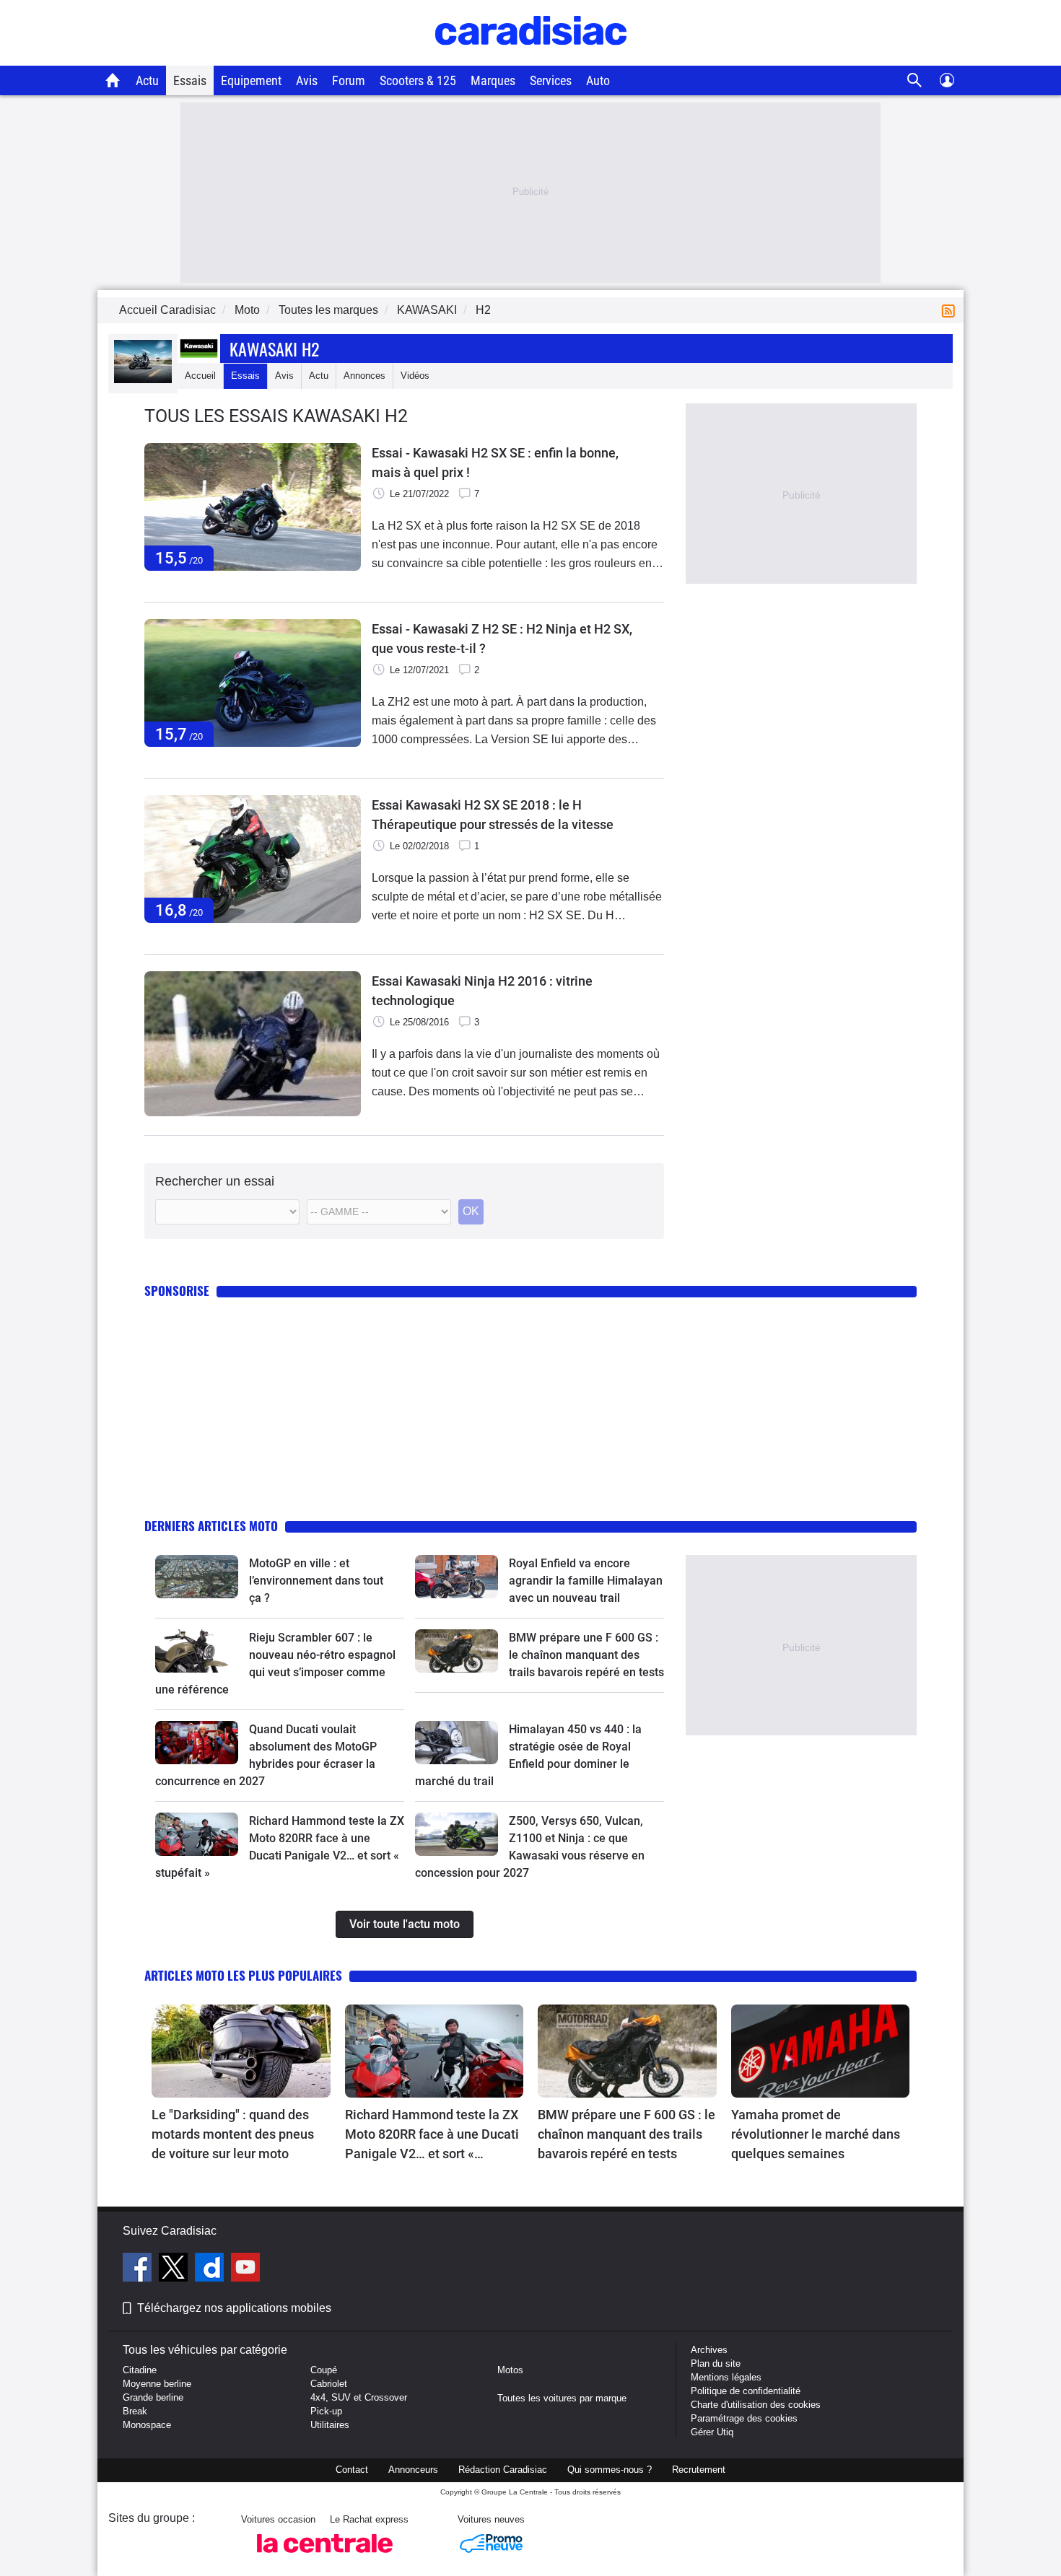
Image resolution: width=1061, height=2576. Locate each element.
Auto (598, 80)
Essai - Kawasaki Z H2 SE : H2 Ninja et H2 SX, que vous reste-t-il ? (502, 639)
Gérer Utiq (712, 2432)
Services (551, 80)
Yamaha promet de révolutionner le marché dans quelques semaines (816, 2134)
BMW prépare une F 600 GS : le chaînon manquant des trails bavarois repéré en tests (586, 1655)
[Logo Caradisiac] (531, 58)
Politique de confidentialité (746, 2391)
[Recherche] (915, 80)
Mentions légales (726, 2377)
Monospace (147, 2425)
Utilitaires (330, 2425)
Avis (307, 80)
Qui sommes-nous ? (610, 2470)
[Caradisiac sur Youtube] (245, 2269)
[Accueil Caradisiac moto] (113, 80)
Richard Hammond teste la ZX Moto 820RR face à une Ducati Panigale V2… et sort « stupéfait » (432, 2135)
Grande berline (153, 2397)
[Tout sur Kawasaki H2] (143, 380)
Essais (190, 80)
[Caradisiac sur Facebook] (139, 2269)
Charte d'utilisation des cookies (756, 2405)
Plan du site (716, 2363)
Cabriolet (329, 2384)
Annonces (364, 376)
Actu (147, 80)
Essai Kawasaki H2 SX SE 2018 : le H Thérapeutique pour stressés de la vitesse (493, 815)
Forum (349, 80)
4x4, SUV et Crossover (359, 2397)
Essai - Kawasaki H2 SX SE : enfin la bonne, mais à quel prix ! (495, 463)
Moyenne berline (157, 2384)
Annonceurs (413, 2470)
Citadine (140, 2370)
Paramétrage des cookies (744, 2418)
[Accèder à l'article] (197, 1577)
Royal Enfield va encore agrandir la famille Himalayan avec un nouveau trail (586, 1581)
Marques (493, 80)
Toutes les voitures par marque (562, 2398)
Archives (709, 2350)
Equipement (251, 80)
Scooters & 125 (418, 80)
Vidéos (415, 376)
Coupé (324, 2370)
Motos (510, 2370)
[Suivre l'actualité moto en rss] (951, 310)
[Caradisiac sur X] (175, 2269)
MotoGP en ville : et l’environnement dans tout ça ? (316, 1581)
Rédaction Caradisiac (503, 2470)
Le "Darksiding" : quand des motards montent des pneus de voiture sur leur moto (233, 2134)
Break (135, 2411)
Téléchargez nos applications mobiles (234, 2308)
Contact (352, 2470)
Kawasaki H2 (274, 349)
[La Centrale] (325, 2557)
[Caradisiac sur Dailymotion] (211, 2269)
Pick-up (326, 2411)
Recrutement (699, 2470)
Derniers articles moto (211, 1526)
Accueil (200, 376)
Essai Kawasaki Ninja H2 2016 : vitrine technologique (482, 991)
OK (471, 1211)
